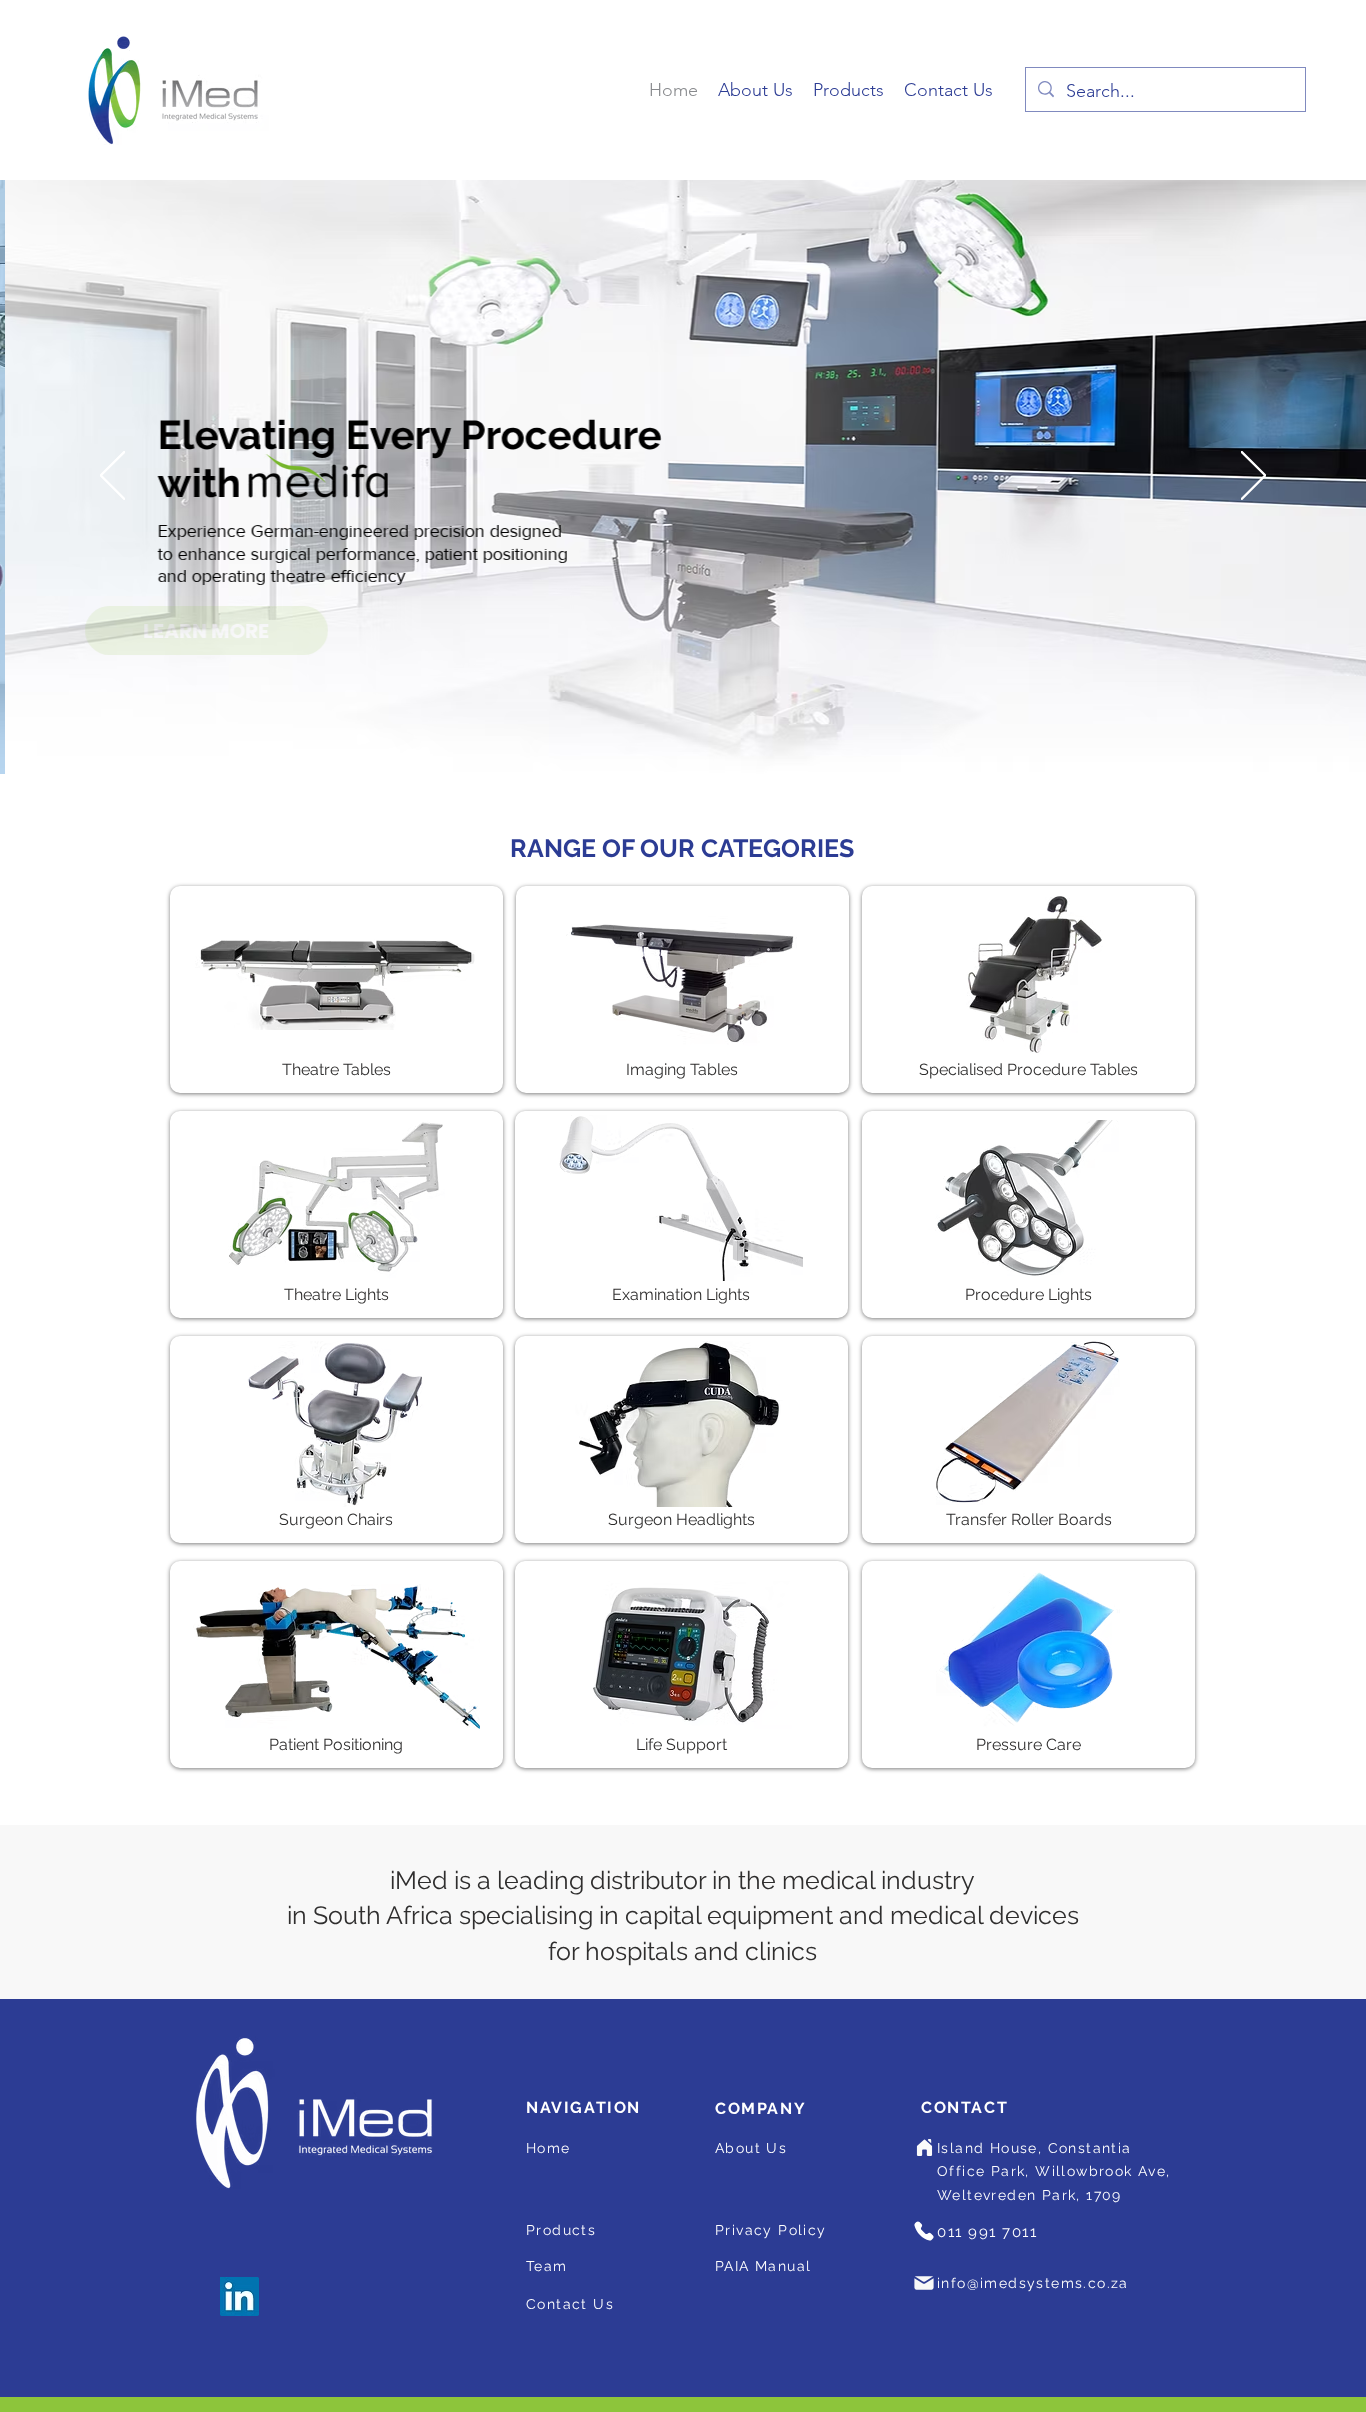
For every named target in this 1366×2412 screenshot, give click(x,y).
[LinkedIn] (239, 2296)
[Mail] (924, 2283)
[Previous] (112, 477)
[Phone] (924, 2231)
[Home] (924, 2148)
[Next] (1253, 477)
